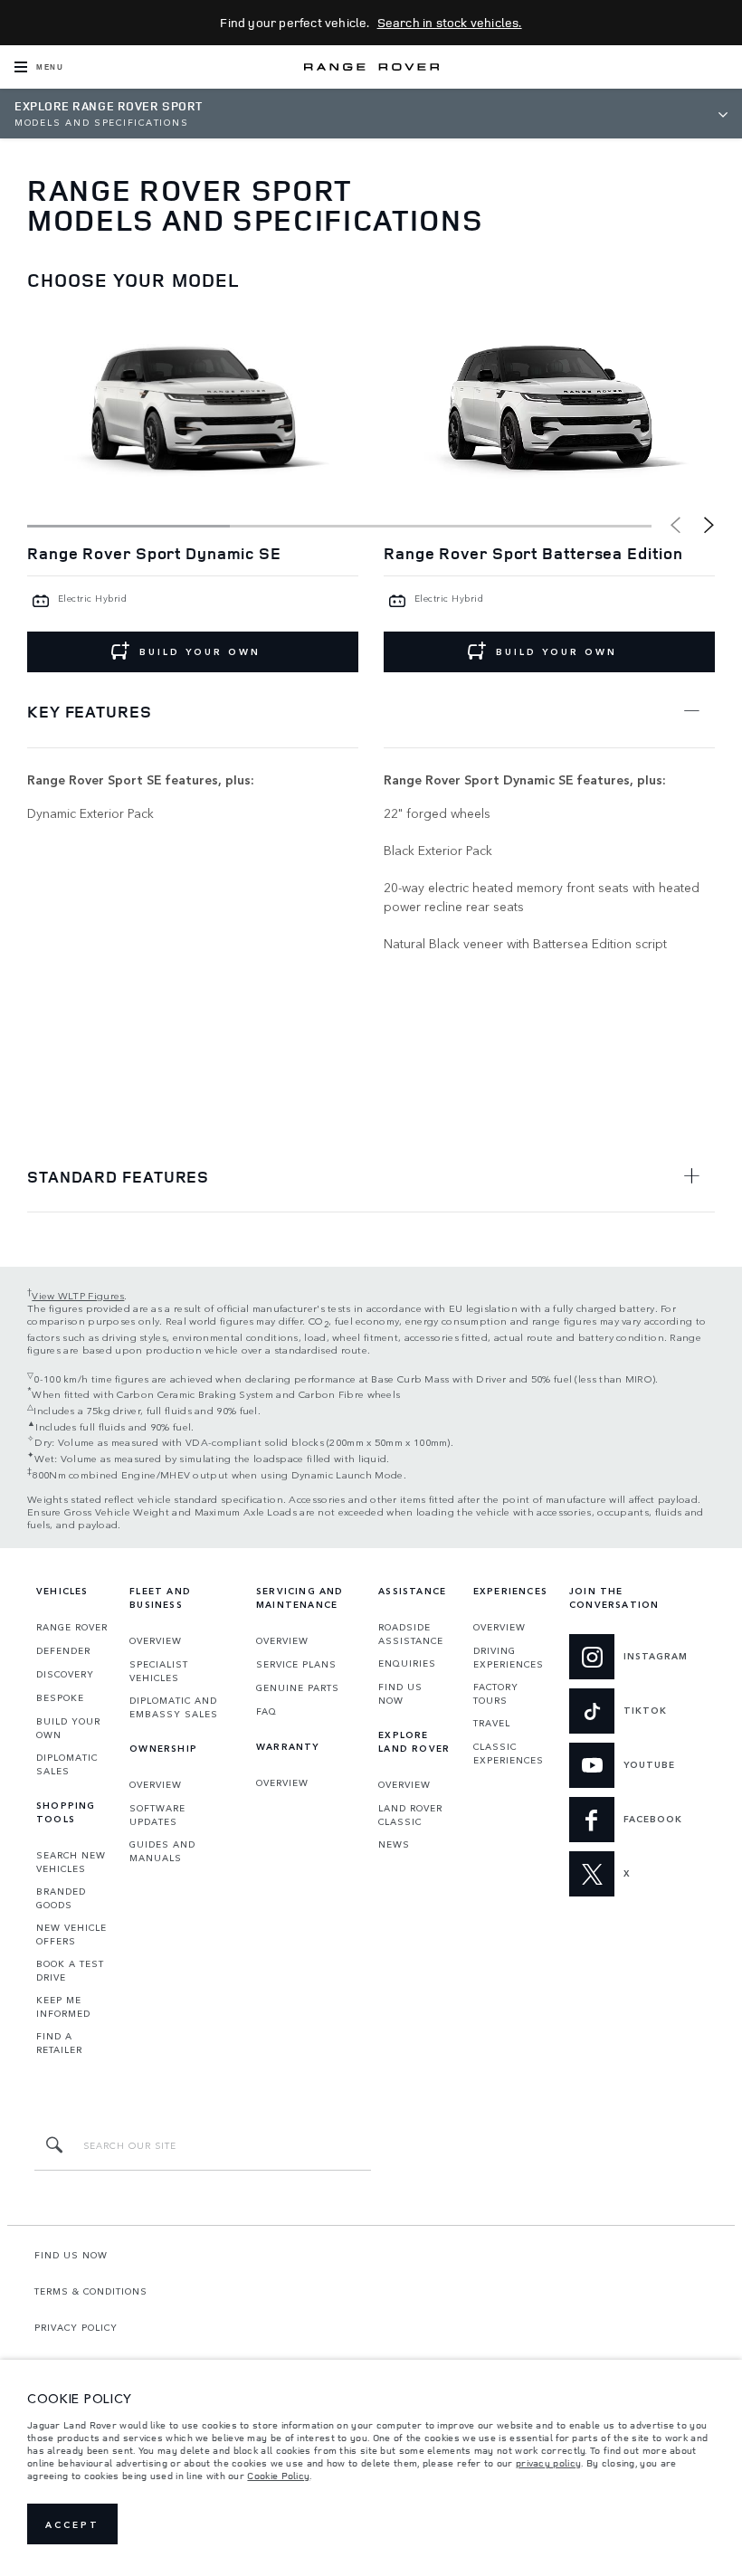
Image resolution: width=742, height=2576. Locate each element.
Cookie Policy (278, 2476)
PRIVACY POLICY (76, 2327)
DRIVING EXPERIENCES (509, 1657)
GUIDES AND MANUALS (162, 1851)
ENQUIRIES (407, 1663)
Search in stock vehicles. (450, 22)
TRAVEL (492, 1723)
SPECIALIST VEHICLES (159, 1671)
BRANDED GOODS (61, 1898)
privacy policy (548, 2463)
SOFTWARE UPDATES (157, 1815)
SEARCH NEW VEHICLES (71, 1862)
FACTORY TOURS (496, 1693)
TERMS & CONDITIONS (91, 2291)
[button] (709, 525)
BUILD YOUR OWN (200, 651)
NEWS (394, 1844)
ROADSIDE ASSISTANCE (411, 1634)
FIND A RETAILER (59, 2043)
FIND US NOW (400, 1693)
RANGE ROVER (72, 1627)
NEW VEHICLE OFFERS (71, 1934)
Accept (72, 2524)
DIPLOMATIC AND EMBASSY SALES (174, 1707)
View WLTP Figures (78, 1295)
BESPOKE (60, 1697)
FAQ (266, 1711)
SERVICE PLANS (296, 1664)
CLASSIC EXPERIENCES (509, 1753)
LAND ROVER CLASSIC (410, 1815)
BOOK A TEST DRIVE (70, 1970)
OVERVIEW (156, 1640)
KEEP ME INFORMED (63, 2006)
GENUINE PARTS (298, 1687)
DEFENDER (63, 1650)
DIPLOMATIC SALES (67, 1764)
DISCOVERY (65, 1674)
